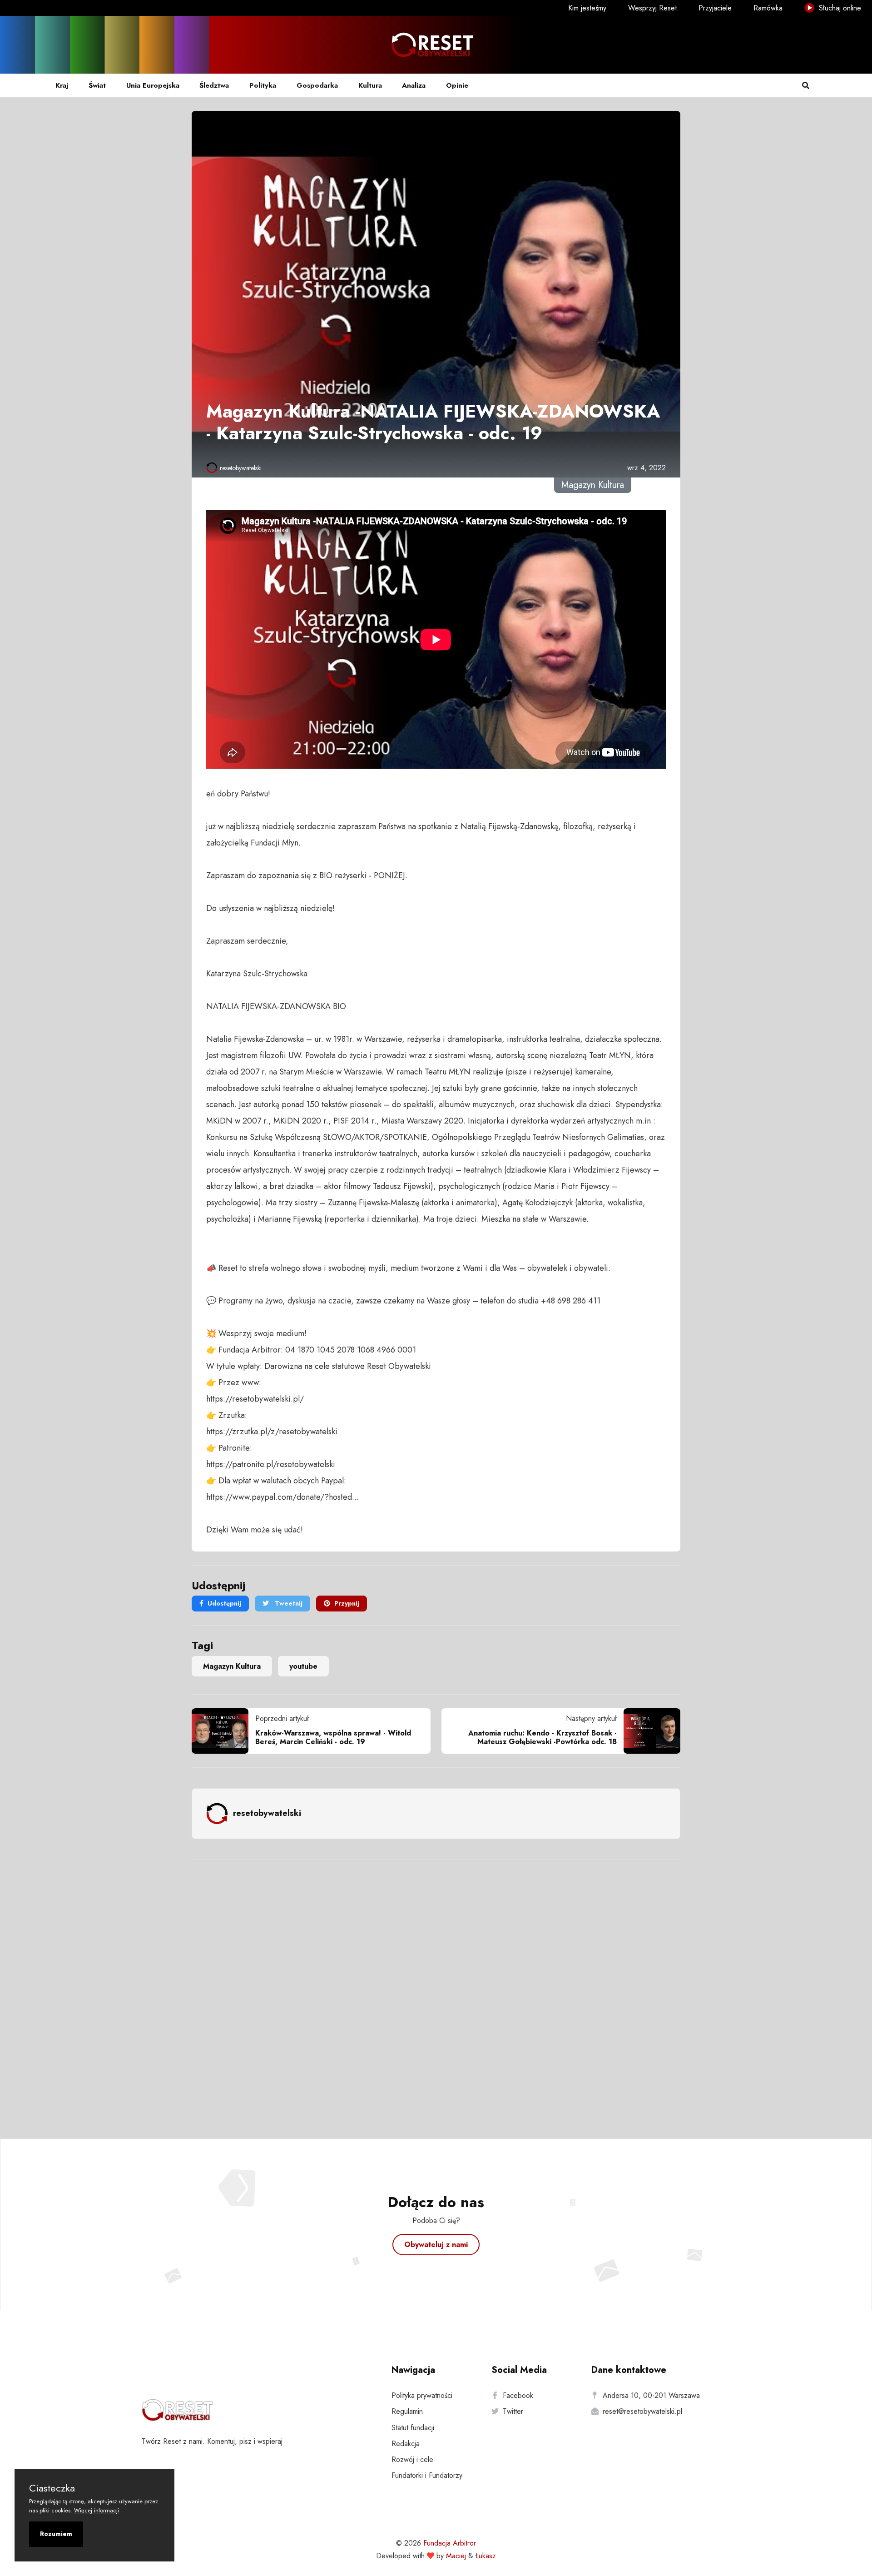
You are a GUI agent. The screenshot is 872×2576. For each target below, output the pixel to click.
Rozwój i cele (412, 2459)
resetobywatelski (241, 468)
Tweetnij (288, 1603)
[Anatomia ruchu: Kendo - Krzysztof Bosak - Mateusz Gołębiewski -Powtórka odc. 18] (649, 1731)
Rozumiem (56, 2534)
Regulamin (407, 2411)
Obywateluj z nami (436, 2245)
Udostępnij (224, 1603)
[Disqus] (436, 1987)
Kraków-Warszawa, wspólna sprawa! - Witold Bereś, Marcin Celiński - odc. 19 (333, 1737)
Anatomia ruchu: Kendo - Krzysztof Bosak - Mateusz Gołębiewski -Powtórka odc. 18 (543, 1737)
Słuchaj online (839, 8)
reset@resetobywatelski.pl (642, 2411)
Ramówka (768, 8)
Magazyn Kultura (232, 1666)
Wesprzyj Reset (652, 8)
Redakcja (406, 2444)
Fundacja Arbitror (450, 2543)
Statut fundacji (413, 2428)
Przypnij (347, 1603)
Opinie (457, 85)
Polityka (263, 85)
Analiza (414, 85)
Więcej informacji (97, 2510)
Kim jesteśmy (587, 8)
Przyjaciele (715, 8)
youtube (303, 1666)
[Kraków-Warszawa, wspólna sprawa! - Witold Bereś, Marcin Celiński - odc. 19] (223, 1731)
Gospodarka (317, 85)
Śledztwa (214, 85)
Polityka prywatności (422, 2395)
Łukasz (486, 2556)
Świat (97, 85)
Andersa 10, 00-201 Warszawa (651, 2395)
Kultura (370, 85)
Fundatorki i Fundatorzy (427, 2475)
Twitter (513, 2411)
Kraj (62, 85)
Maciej (456, 2556)
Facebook (518, 2395)
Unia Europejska (153, 85)
